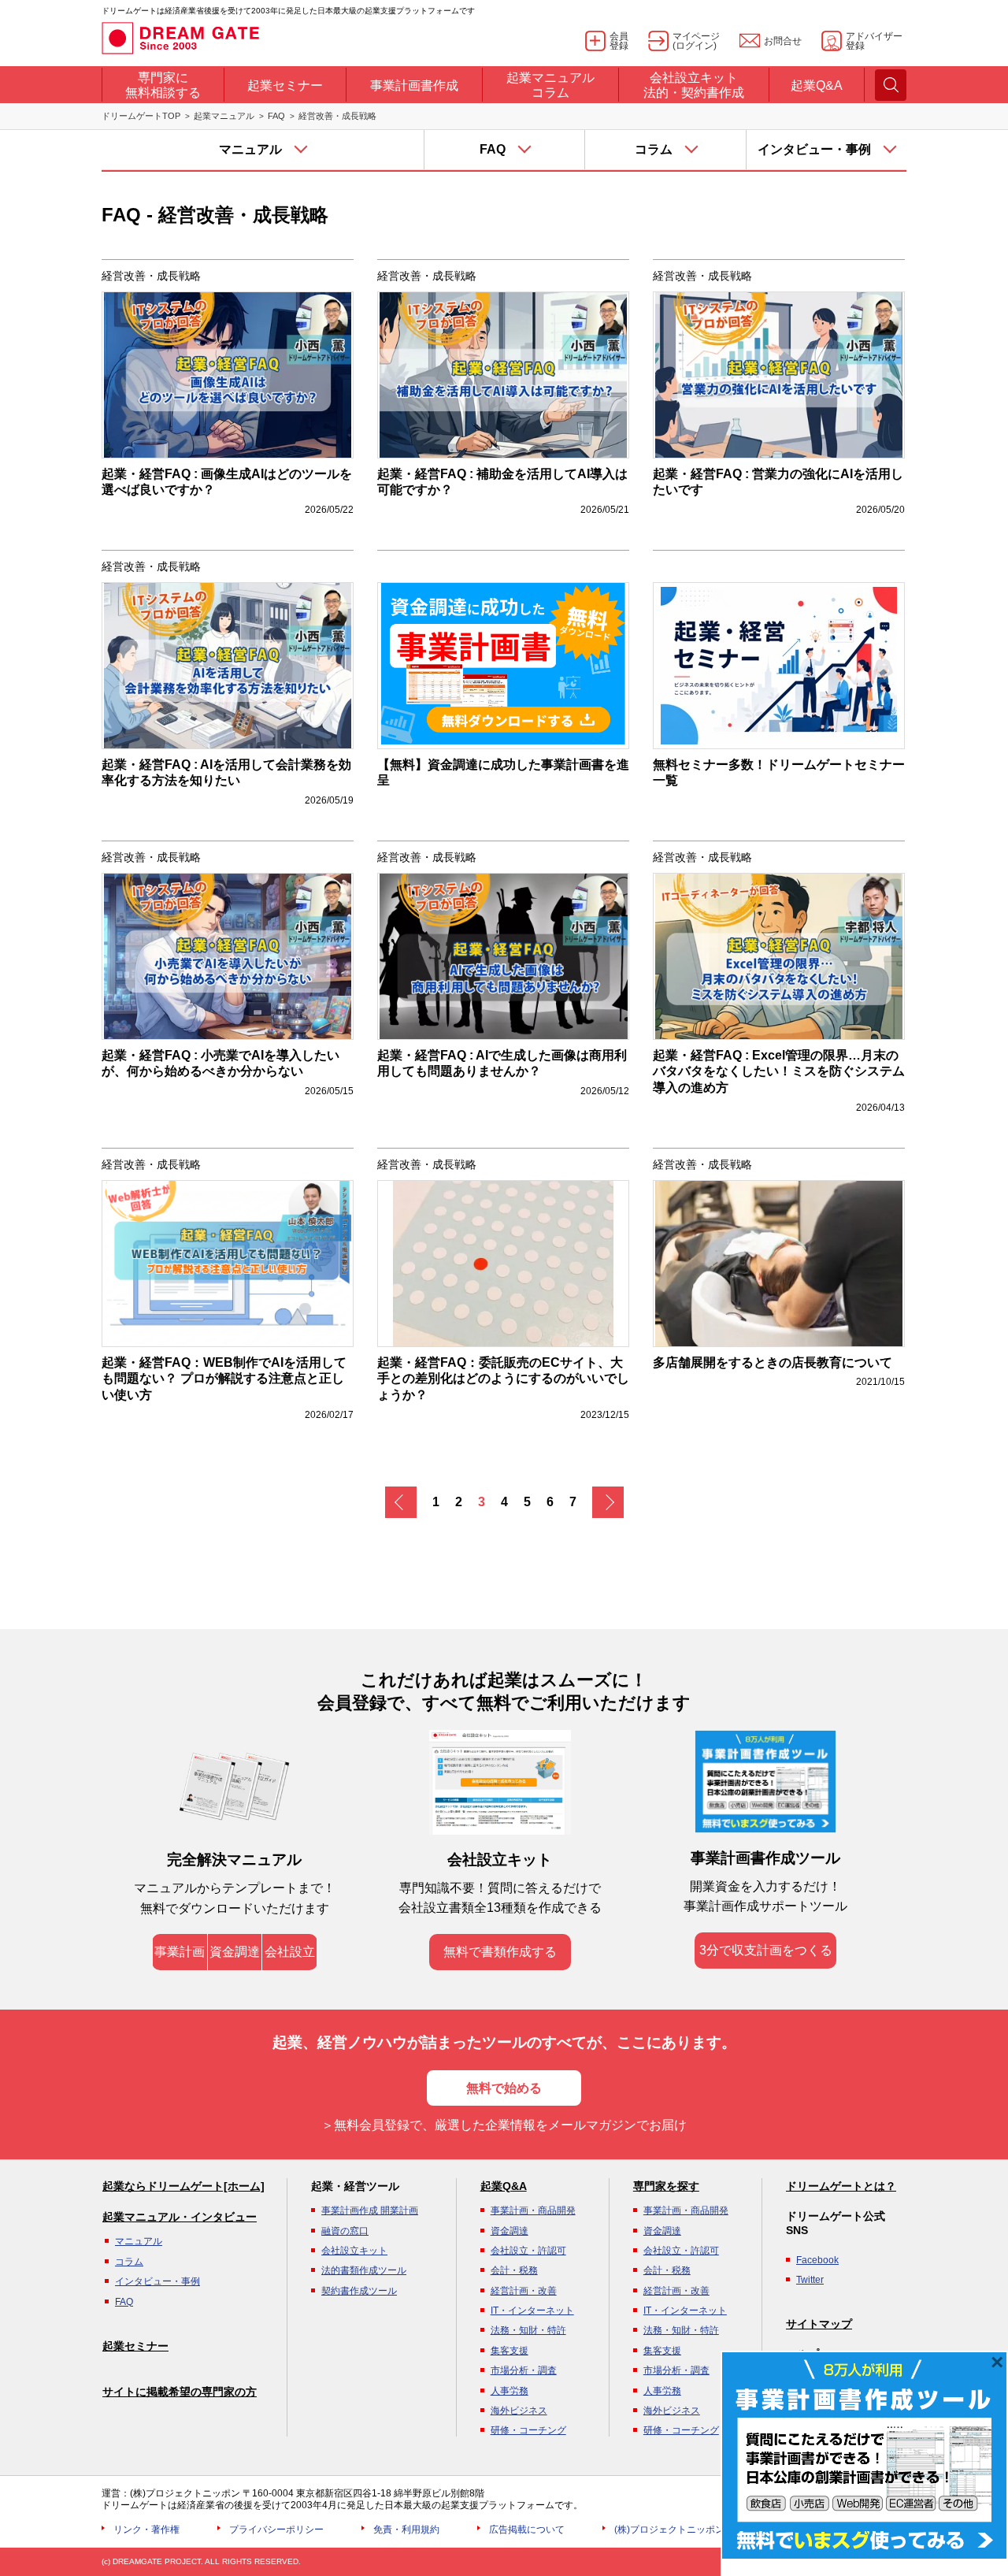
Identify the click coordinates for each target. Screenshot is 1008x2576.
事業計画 (180, 1952)
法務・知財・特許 (528, 2330)
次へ (608, 1502)
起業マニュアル (224, 116)
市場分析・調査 (524, 2370)
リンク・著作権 (146, 2530)
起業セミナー (135, 2346)
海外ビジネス (519, 2411)
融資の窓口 (345, 2231)
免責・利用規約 (406, 2530)
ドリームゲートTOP (141, 116)
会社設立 (290, 1952)
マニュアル (139, 2241)
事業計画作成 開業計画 (370, 2210)
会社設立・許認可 (528, 2251)
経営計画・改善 (524, 2291)
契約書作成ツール (359, 2291)
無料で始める (504, 2088)
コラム (129, 2262)
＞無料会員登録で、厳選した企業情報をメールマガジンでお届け (504, 2125)
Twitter (810, 2280)
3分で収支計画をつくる (766, 1950)
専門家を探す (666, 2186)
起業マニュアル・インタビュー (180, 2217)
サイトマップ (819, 2324)
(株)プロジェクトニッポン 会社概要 (689, 2530)
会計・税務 (514, 2270)
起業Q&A (504, 2186)
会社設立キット (354, 2251)
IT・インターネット (532, 2311)
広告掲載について (527, 2530)
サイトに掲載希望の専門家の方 (180, 2392)
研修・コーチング (528, 2430)
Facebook (817, 2260)
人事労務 (510, 2391)
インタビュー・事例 (157, 2281)
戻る (401, 1502)
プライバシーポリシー (276, 2530)
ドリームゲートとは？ (841, 2186)
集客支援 (510, 2351)
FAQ (276, 116)
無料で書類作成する (500, 1952)
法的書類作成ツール (364, 2270)
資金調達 (235, 1952)
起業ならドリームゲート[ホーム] (183, 2186)
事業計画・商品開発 (533, 2210)
